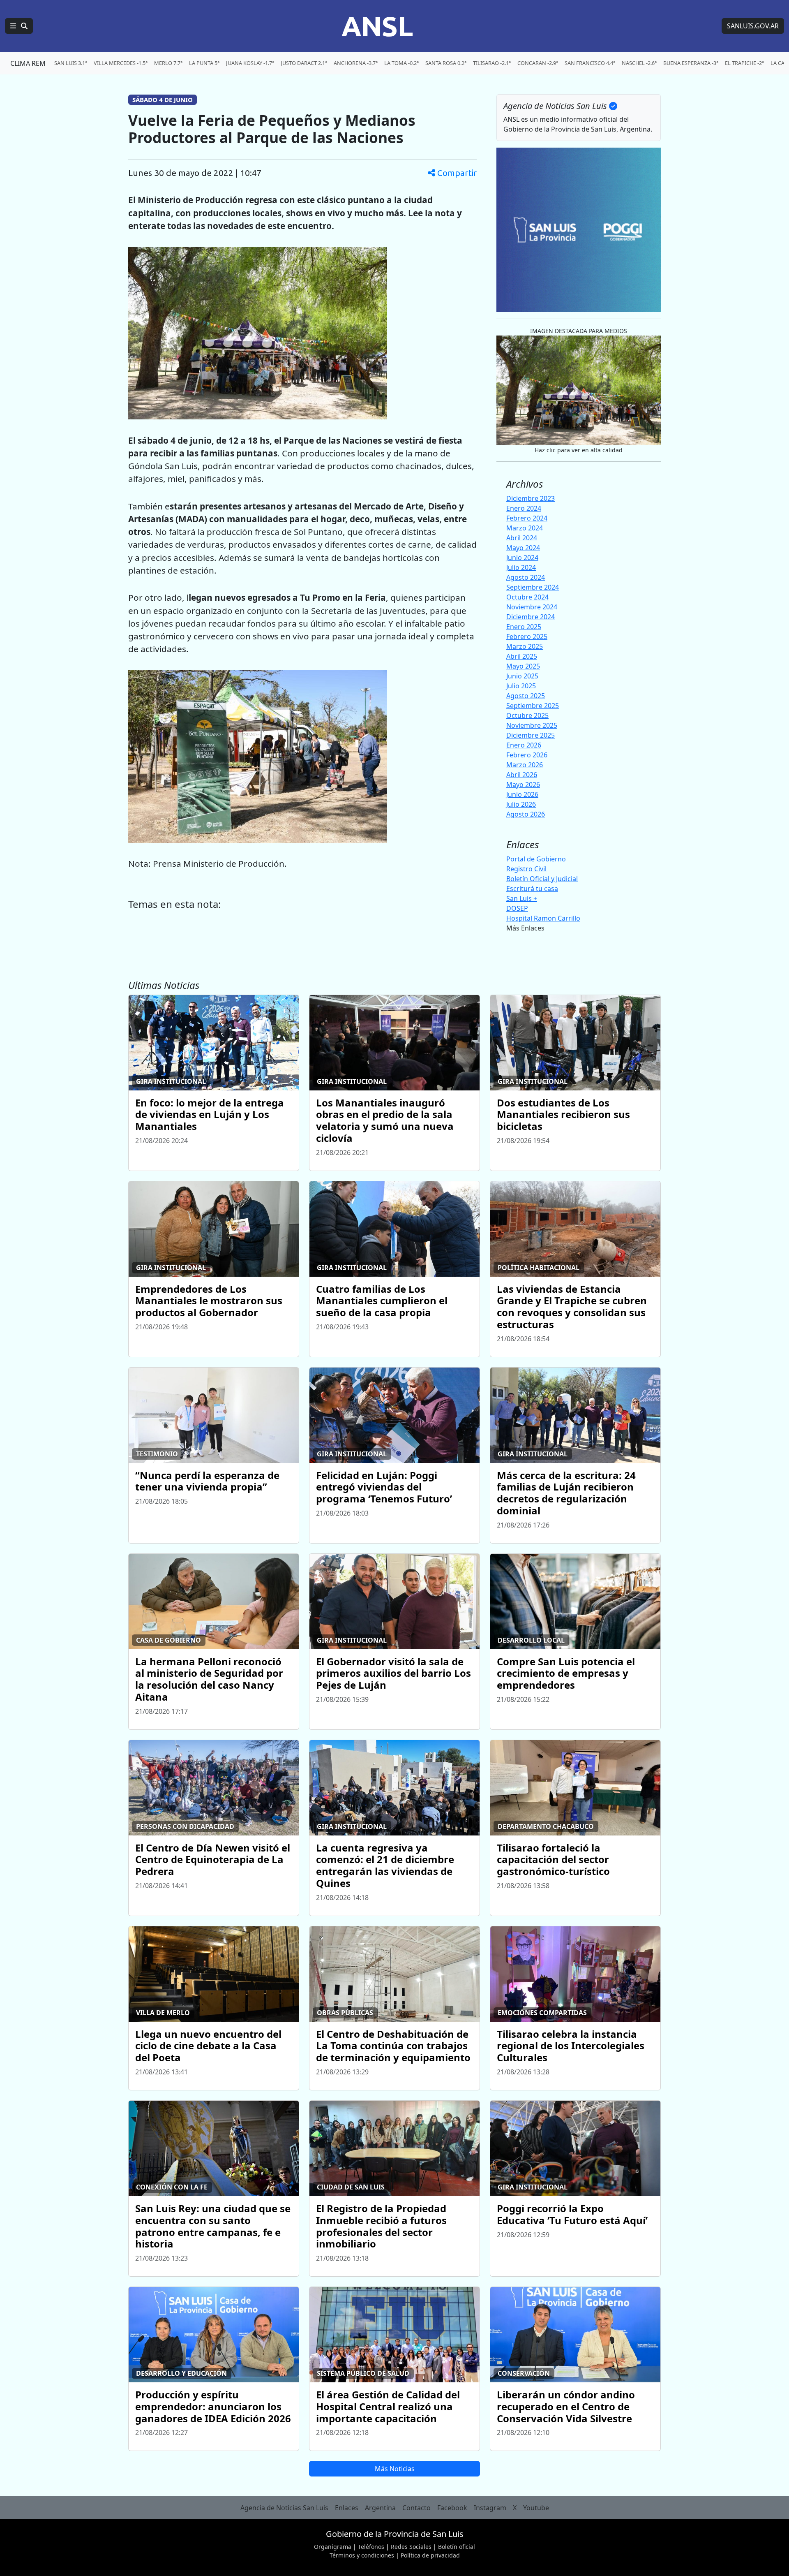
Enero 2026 (524, 745)
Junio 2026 (522, 794)
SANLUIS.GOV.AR (753, 26)
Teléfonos (371, 2547)
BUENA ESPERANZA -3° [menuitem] (691, 63)
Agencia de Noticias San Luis (284, 2508)
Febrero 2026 (527, 755)
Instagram (490, 2508)
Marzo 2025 (525, 646)
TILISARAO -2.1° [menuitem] (492, 63)
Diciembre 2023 (531, 498)
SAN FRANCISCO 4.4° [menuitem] (590, 63)
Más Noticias (395, 2469)
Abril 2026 (522, 775)
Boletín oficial (457, 2547)
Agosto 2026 (526, 814)
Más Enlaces (525, 928)
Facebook (452, 2508)
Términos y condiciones (362, 2555)
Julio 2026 (521, 804)
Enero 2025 (524, 627)
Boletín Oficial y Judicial (542, 879)
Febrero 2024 (527, 518)
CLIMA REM (28, 63)
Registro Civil (526, 869)
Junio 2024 (522, 558)
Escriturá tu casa (532, 889)
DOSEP (517, 908)
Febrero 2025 (527, 636)
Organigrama (333, 2547)
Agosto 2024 (526, 577)
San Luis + (522, 898)
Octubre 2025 (527, 715)
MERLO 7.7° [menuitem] (168, 63)
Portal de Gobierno (536, 859)
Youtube (536, 2508)
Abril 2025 (522, 656)
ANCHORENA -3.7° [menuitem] (356, 63)
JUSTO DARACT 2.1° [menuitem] (304, 63)
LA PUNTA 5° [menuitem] (204, 63)
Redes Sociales (411, 2547)
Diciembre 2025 (531, 735)
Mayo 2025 (523, 666)
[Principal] (19, 26)
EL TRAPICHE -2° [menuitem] (744, 63)
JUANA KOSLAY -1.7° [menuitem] (250, 63)
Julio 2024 (521, 567)
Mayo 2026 (523, 785)
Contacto (416, 2508)
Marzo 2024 (525, 528)
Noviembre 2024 (532, 607)
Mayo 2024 (523, 548)
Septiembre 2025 (533, 706)
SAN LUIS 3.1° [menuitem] (71, 63)
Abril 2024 (522, 538)
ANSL (377, 26)
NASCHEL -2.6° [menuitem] (639, 63)
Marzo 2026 (525, 765)
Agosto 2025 (526, 696)
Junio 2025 (522, 676)
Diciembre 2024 (531, 617)
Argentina (380, 2508)
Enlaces (347, 2508)
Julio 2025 (521, 686)
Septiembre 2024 (533, 587)
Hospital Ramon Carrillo (543, 918)
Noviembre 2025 (532, 725)
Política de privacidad (430, 2555)
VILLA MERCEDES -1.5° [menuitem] (121, 63)
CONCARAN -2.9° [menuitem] (538, 63)
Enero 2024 (524, 508)
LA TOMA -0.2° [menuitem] (401, 63)
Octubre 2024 (527, 597)
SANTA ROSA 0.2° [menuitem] (446, 63)
